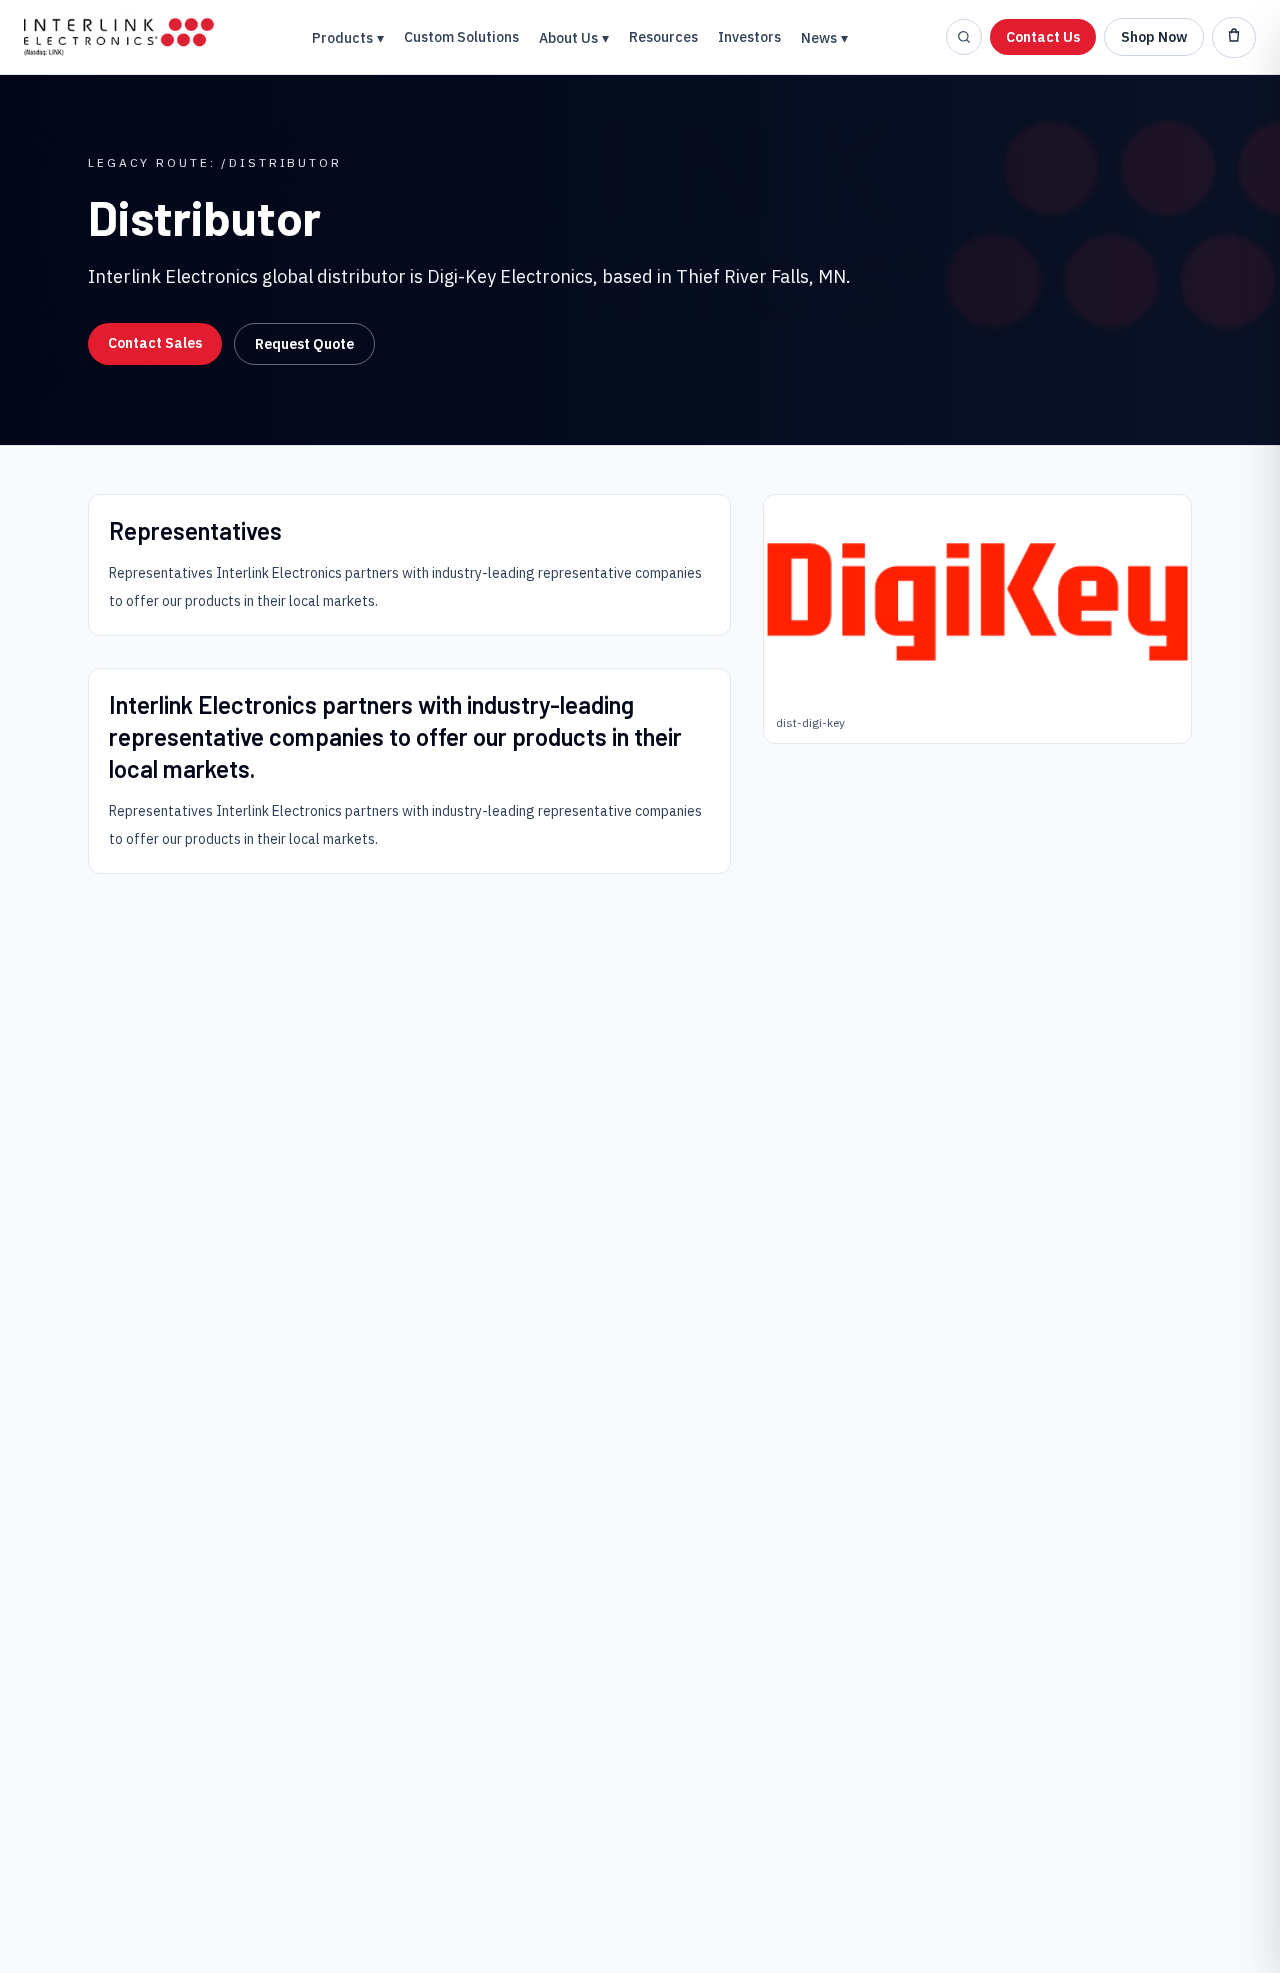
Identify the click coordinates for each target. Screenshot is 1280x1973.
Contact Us (1043, 37)
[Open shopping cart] (1234, 37)
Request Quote (304, 344)
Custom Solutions (461, 37)
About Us (574, 38)
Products (348, 38)
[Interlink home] (119, 37)
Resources (663, 37)
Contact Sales (155, 343)
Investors (749, 37)
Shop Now (1154, 37)
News (824, 38)
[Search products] (964, 37)
